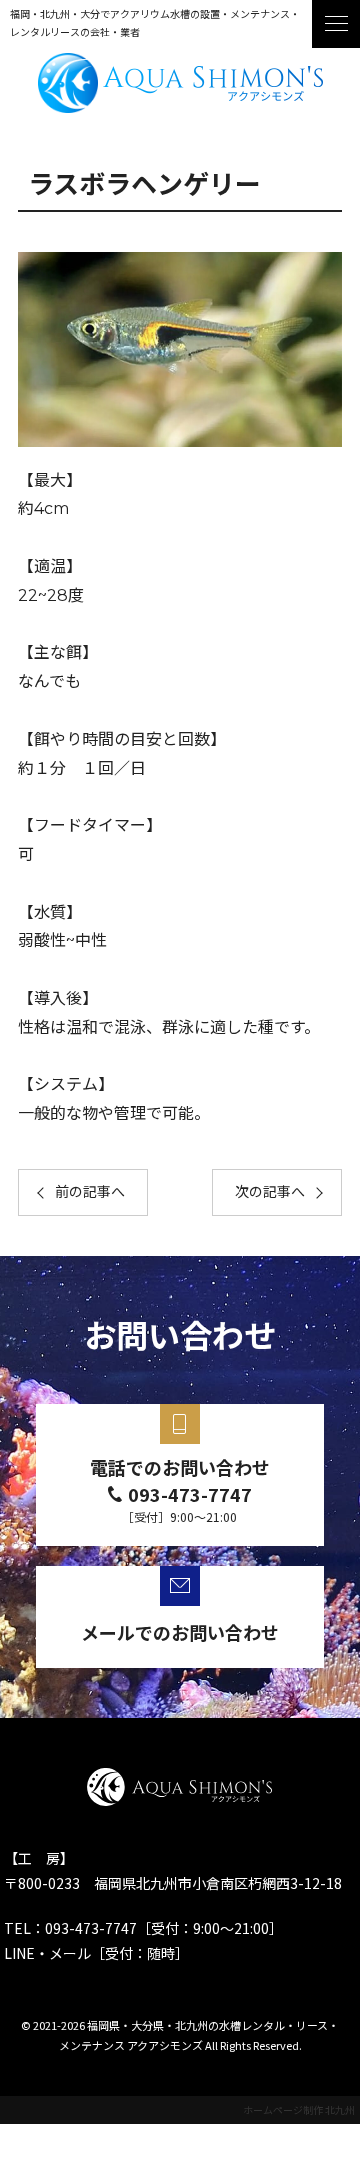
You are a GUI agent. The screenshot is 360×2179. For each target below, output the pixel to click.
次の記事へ (270, 1192)
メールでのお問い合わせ (180, 1632)
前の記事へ (90, 1192)
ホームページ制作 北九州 (299, 2109)
